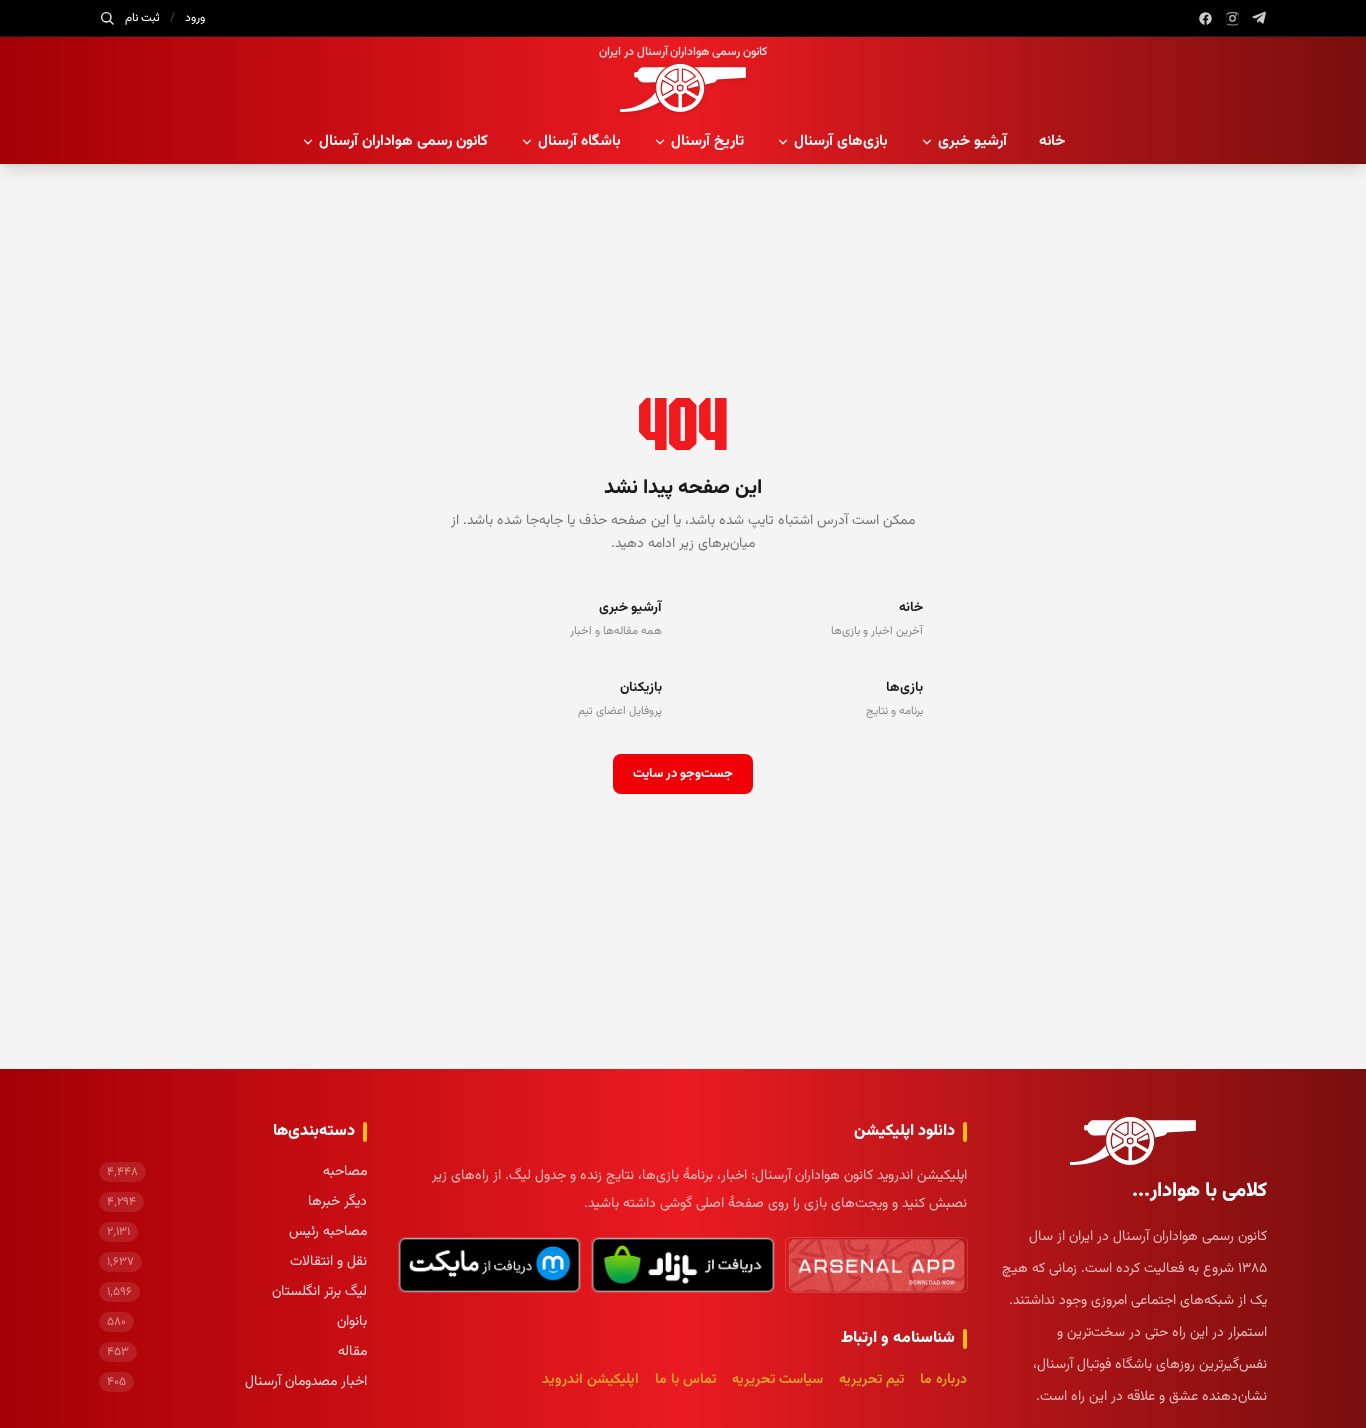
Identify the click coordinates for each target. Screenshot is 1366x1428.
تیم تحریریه (871, 1380)
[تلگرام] (1259, 18)
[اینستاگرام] (1232, 18)
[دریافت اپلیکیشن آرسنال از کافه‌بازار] (682, 1265)
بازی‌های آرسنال (841, 141)
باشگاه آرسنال (579, 141)
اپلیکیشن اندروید (590, 1380)
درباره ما (943, 1380)
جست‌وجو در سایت (683, 774)
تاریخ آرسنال (707, 141)
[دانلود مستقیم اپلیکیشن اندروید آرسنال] (876, 1265)
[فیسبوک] (1205, 18)
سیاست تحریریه (777, 1380)
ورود (195, 18)
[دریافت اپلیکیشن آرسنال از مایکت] (489, 1265)
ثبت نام (142, 18)
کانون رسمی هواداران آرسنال (403, 141)
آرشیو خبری (972, 141)
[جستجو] (107, 18)
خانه (1052, 141)
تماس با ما (685, 1380)
